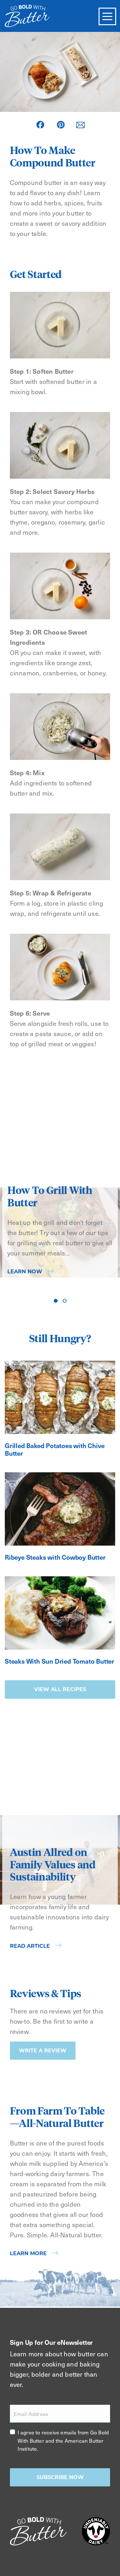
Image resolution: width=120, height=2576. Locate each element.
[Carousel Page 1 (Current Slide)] (56, 1301)
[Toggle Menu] (107, 16)
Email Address (31, 2414)
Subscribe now (60, 2477)
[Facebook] (40, 125)
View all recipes (60, 1689)
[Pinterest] (61, 125)
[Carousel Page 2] (65, 1301)
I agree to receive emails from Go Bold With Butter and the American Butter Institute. (63, 2440)
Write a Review (43, 2051)
